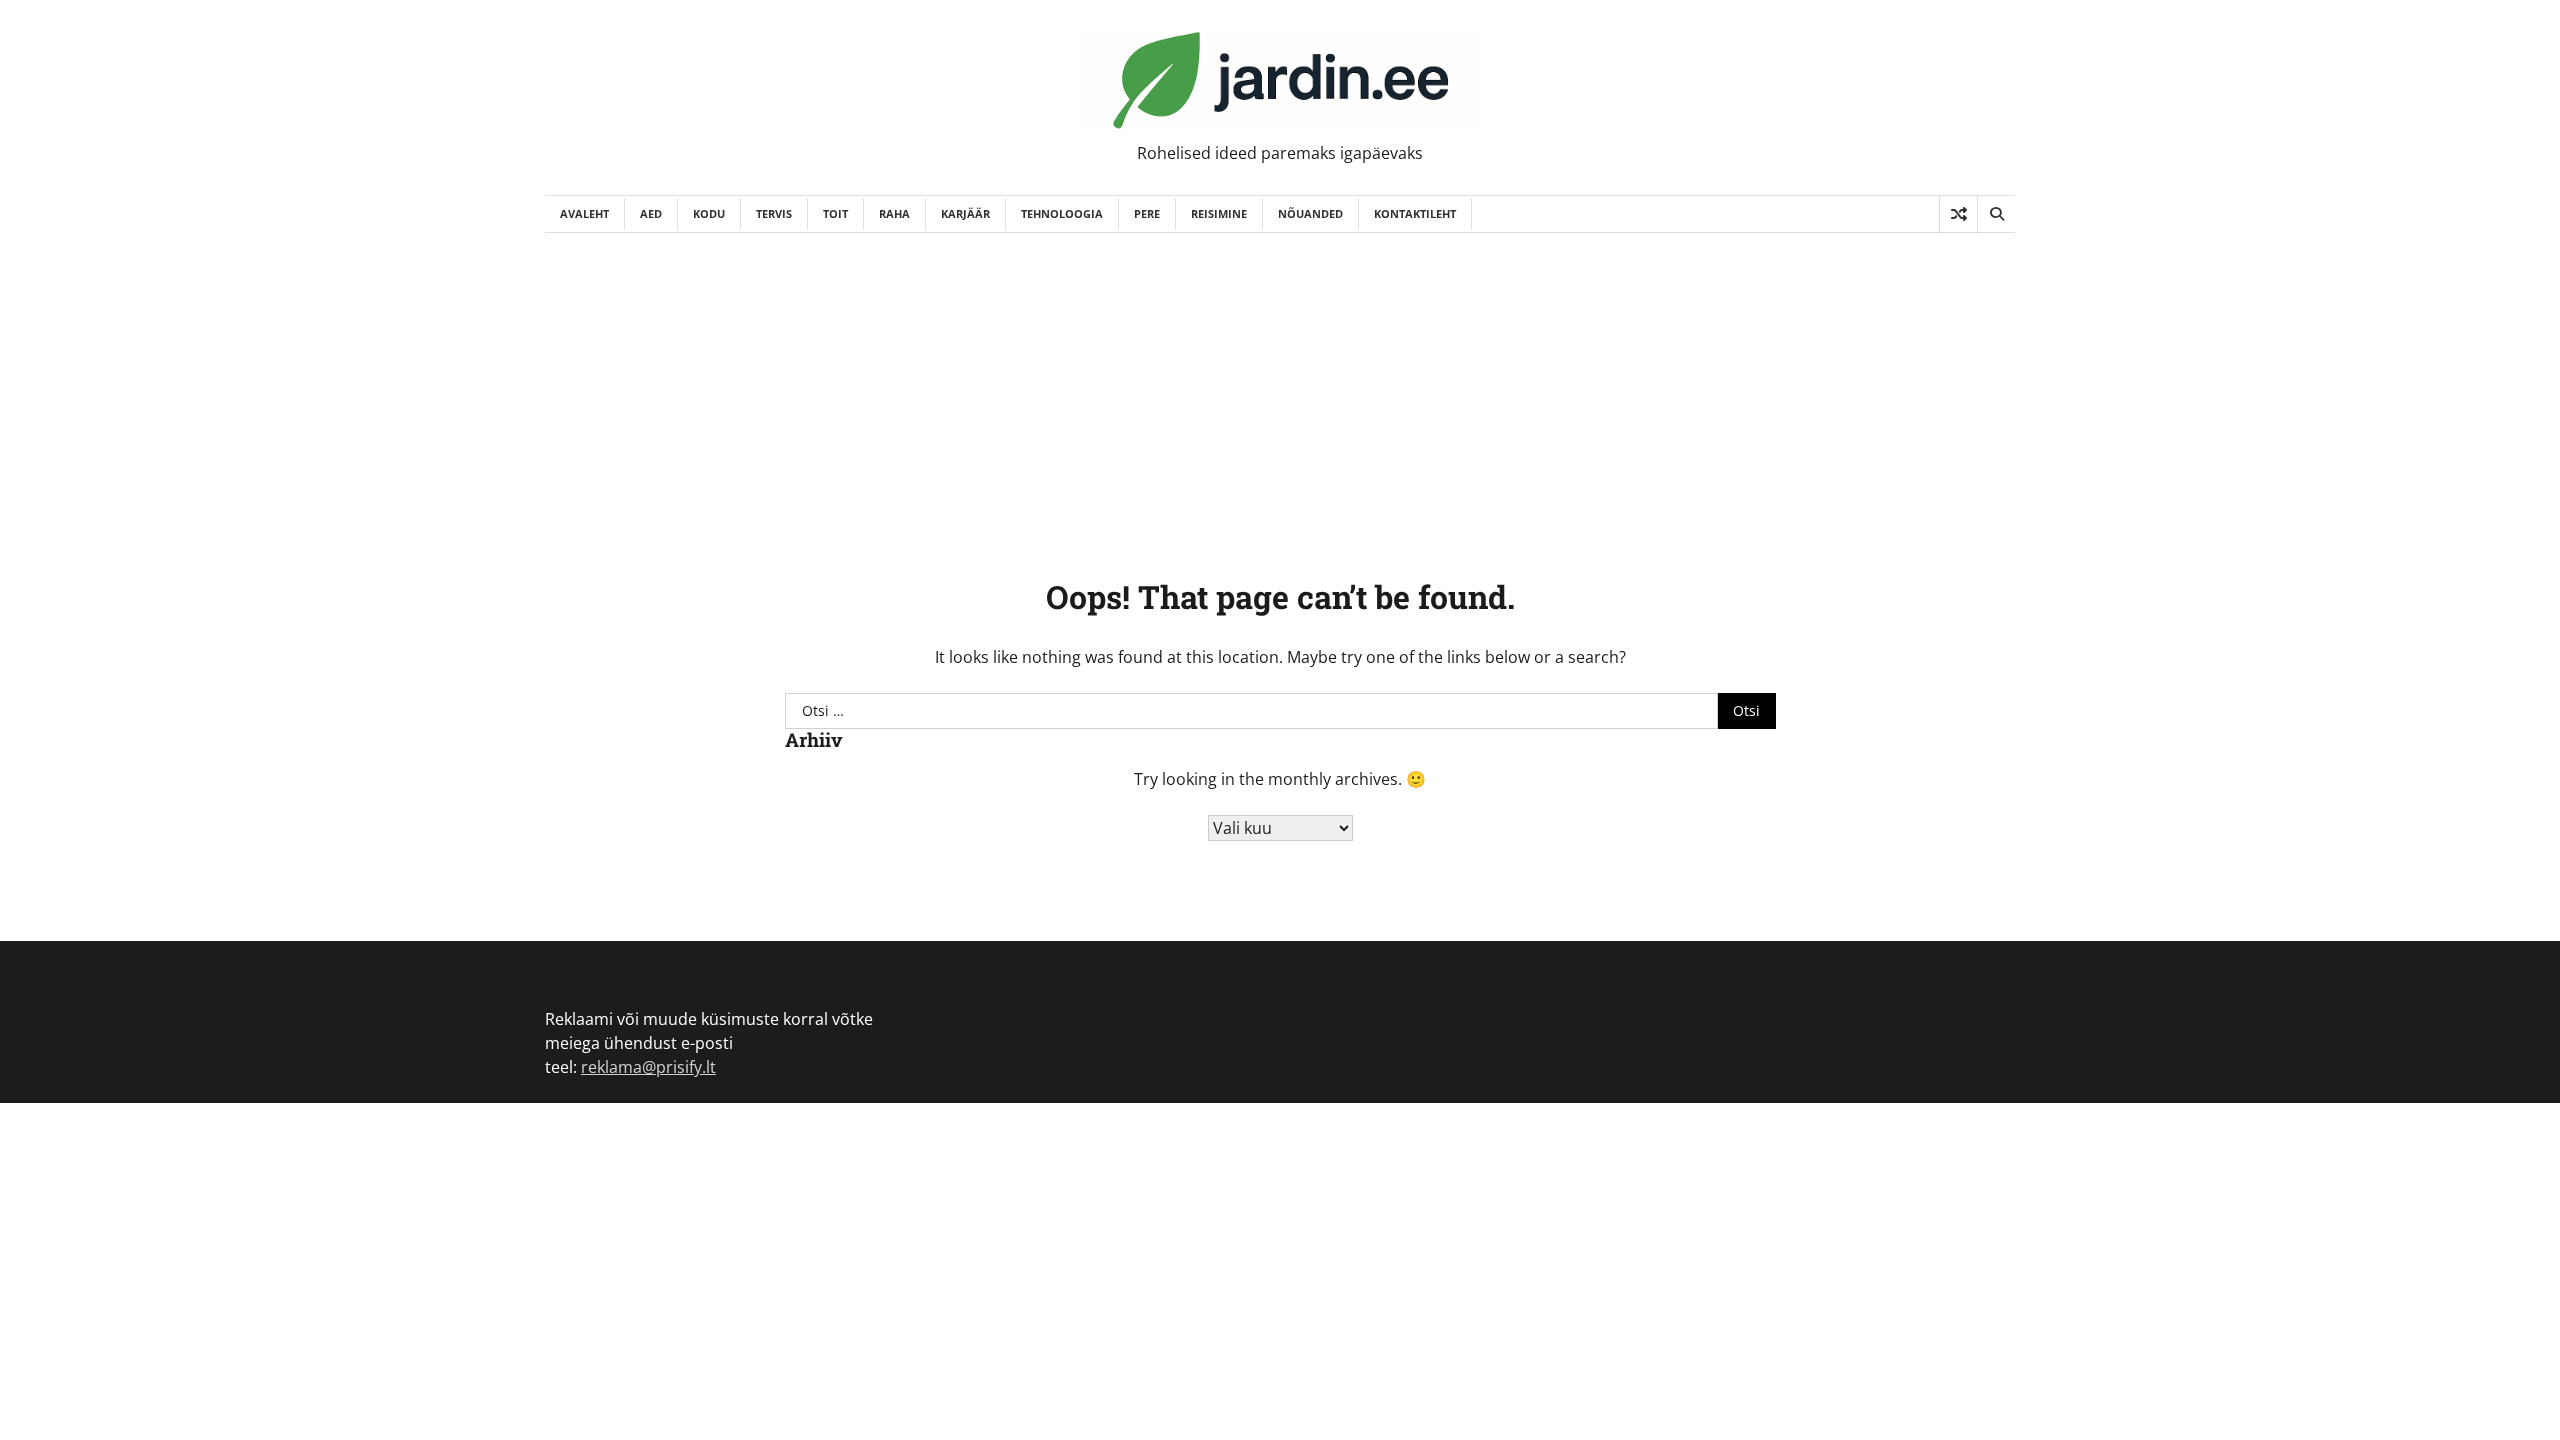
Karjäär (965, 213)
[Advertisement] (1280, 383)
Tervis (774, 213)
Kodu (709, 213)
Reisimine (1219, 213)
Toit (835, 213)
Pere (1147, 213)
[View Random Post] (1958, 214)
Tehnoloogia (1062, 213)
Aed (651, 213)
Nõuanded (1310, 213)
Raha (894, 213)
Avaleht (584, 213)
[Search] (1996, 214)
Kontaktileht (1415, 213)
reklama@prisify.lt (648, 1067)
